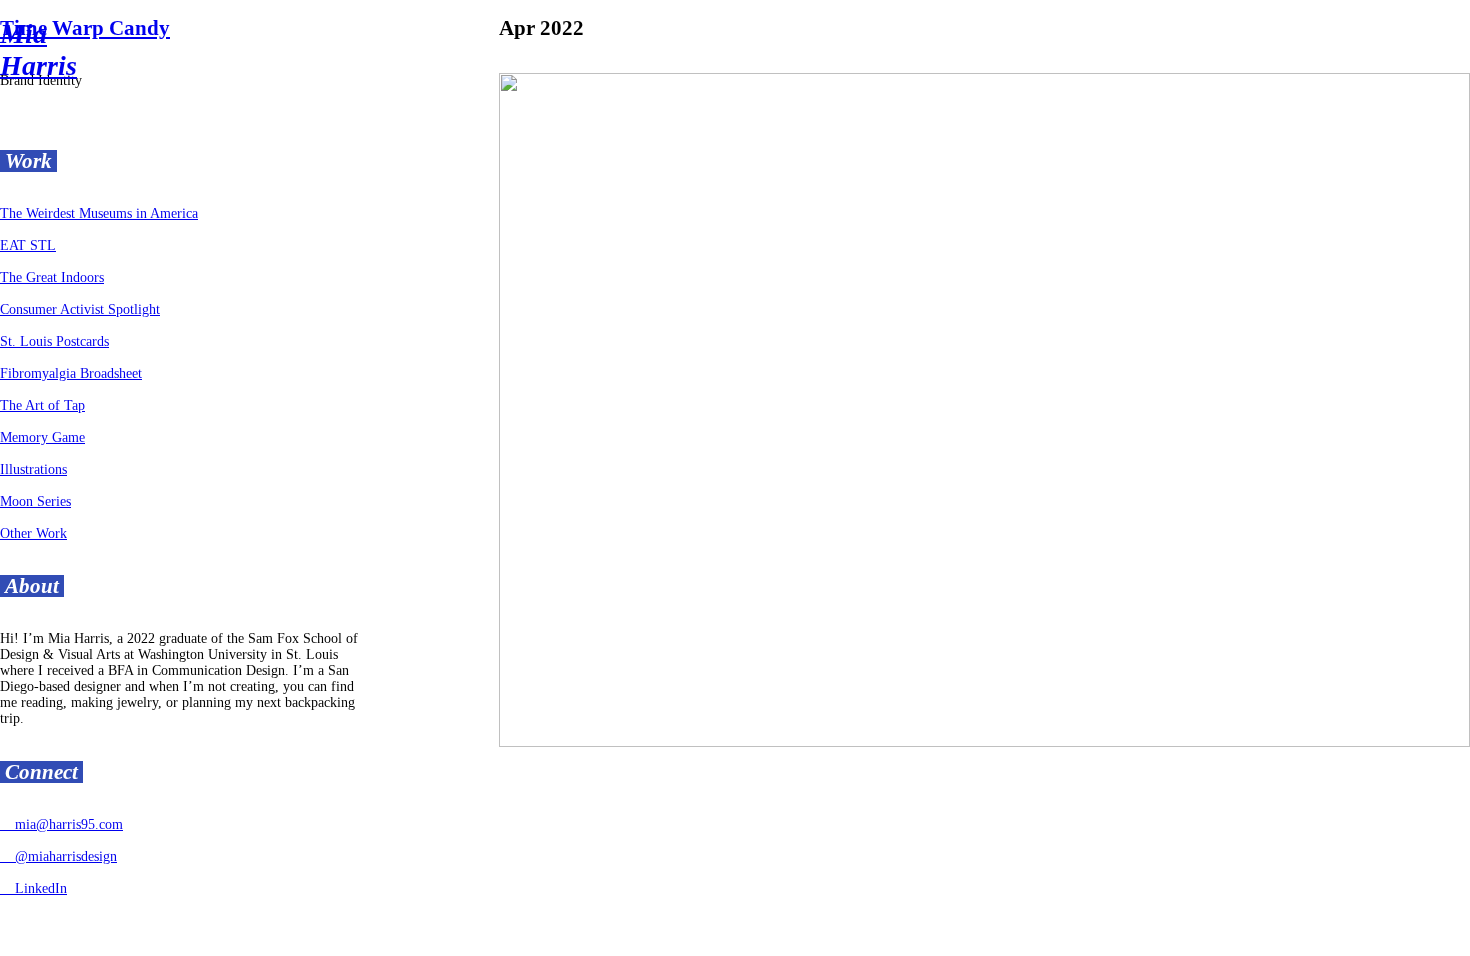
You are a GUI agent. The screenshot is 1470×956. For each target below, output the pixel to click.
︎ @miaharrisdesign (58, 856)
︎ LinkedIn (33, 888)
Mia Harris (38, 49)
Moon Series (35, 501)
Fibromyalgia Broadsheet (71, 373)
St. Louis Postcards (54, 341)
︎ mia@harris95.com (61, 824)
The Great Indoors (52, 277)
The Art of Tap (42, 405)
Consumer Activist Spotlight (80, 309)
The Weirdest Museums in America (99, 213)
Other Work (33, 533)
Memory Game (42, 437)
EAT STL (28, 245)
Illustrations (33, 469)
